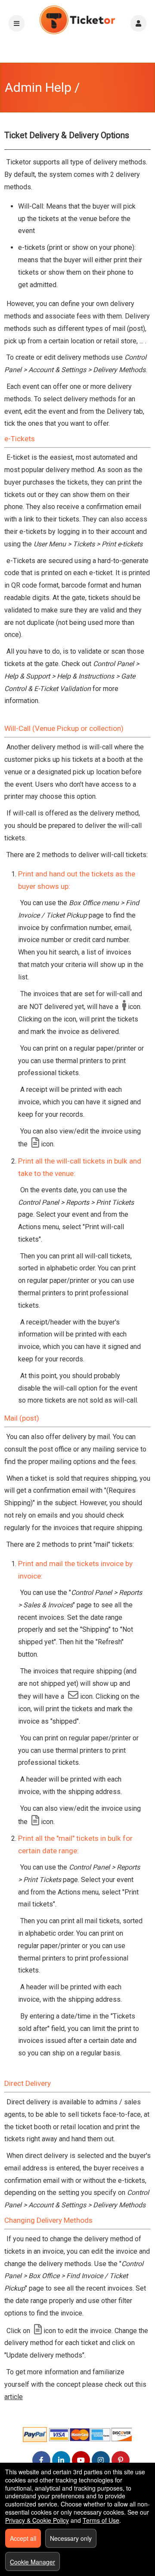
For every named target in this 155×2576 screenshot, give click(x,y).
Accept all (23, 2538)
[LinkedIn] (61, 2460)
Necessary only (71, 2538)
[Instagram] (101, 2460)
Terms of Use (101, 2520)
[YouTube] (81, 2460)
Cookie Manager (33, 2562)
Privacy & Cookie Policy (37, 2520)
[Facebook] (41, 2460)
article (14, 2397)
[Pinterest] (121, 2460)
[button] (138, 23)
